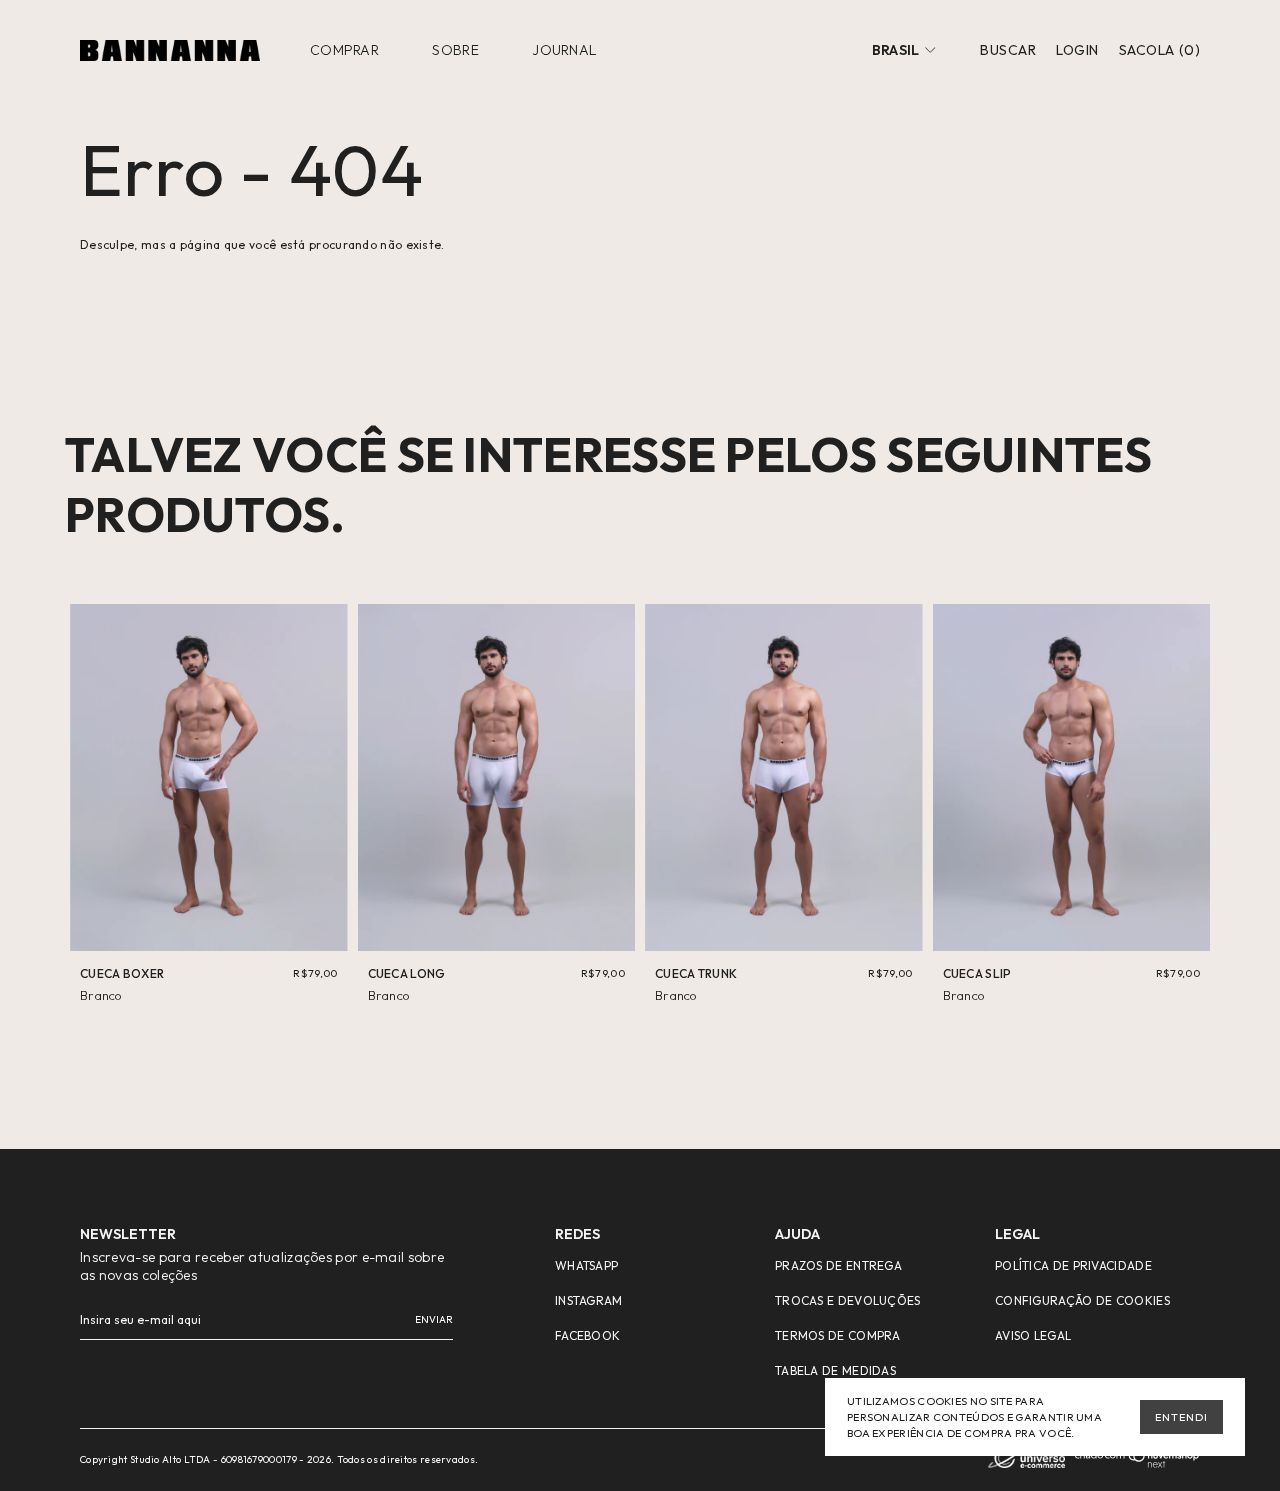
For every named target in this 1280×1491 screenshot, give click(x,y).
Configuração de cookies (1082, 1300)
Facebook (587, 1335)
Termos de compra (838, 1335)
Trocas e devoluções (848, 1300)
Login (1077, 50)
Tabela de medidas (835, 1370)
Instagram (589, 1300)
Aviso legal (1033, 1335)
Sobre (455, 50)
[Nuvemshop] (1137, 1464)
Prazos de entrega (838, 1265)
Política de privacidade (1073, 1265)
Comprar (344, 50)
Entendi (1181, 1417)
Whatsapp (586, 1265)
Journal (564, 50)
